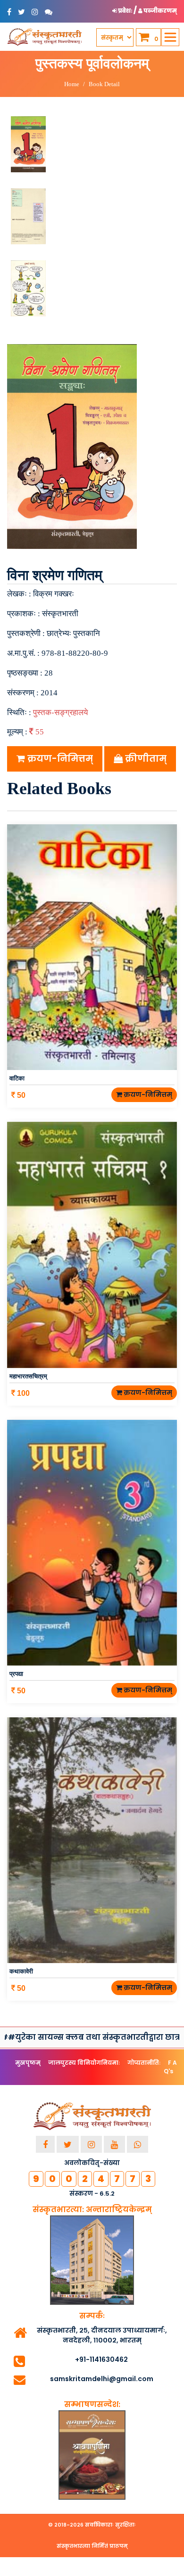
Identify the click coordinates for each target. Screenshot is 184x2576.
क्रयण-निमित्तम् (59, 759)
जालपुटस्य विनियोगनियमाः (84, 2063)
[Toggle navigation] (170, 37)
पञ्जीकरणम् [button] (160, 11)
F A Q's (170, 2067)
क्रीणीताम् (145, 759)
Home (72, 84)
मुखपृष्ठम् (28, 2063)
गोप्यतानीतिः (144, 2063)
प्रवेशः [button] (125, 11)
